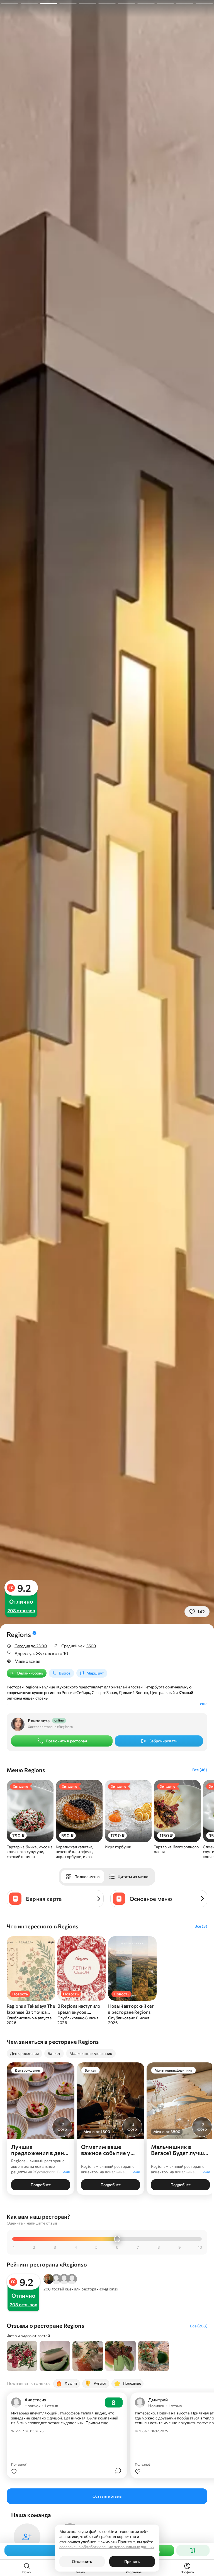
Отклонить (82, 2561)
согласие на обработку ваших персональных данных (107, 2547)
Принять (132, 2561)
